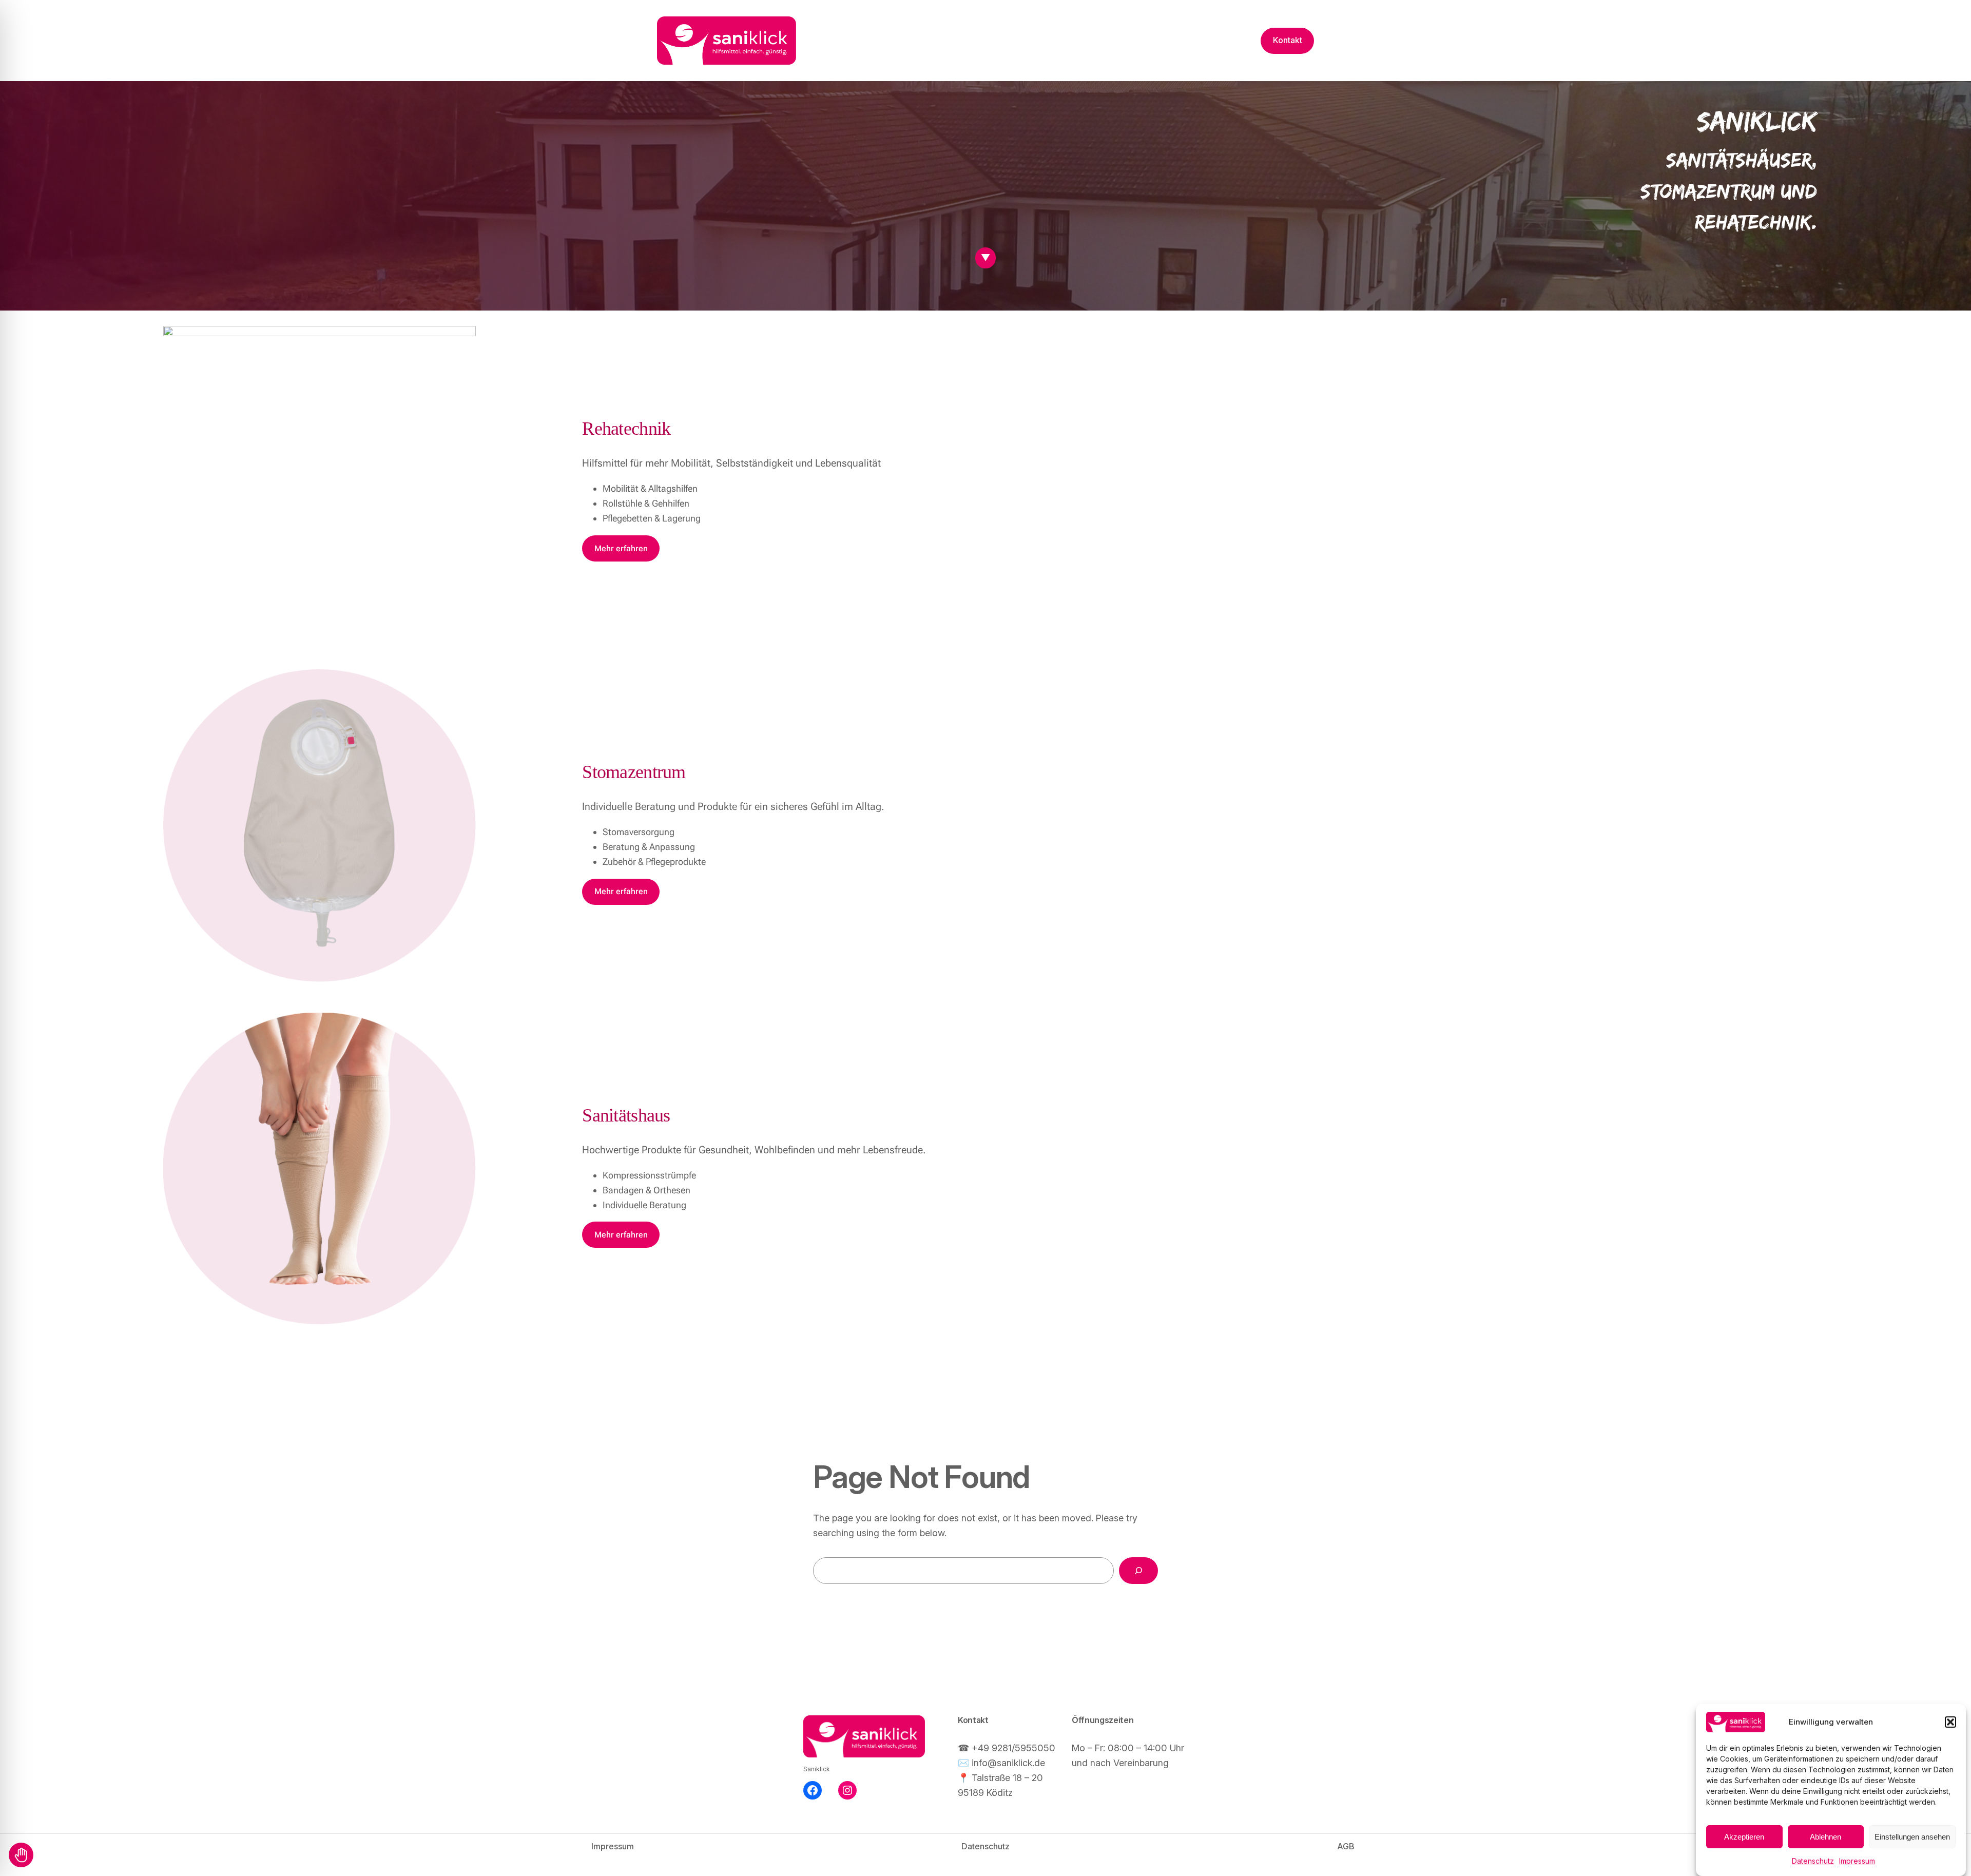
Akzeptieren (1744, 1837)
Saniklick (817, 1769)
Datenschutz (1813, 1861)
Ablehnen (1825, 1837)
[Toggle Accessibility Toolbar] (21, 1855)
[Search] (1138, 1571)
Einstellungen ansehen (1912, 1837)
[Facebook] (813, 1790)
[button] (1950, 1722)
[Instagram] (847, 1790)
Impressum (1857, 1861)
